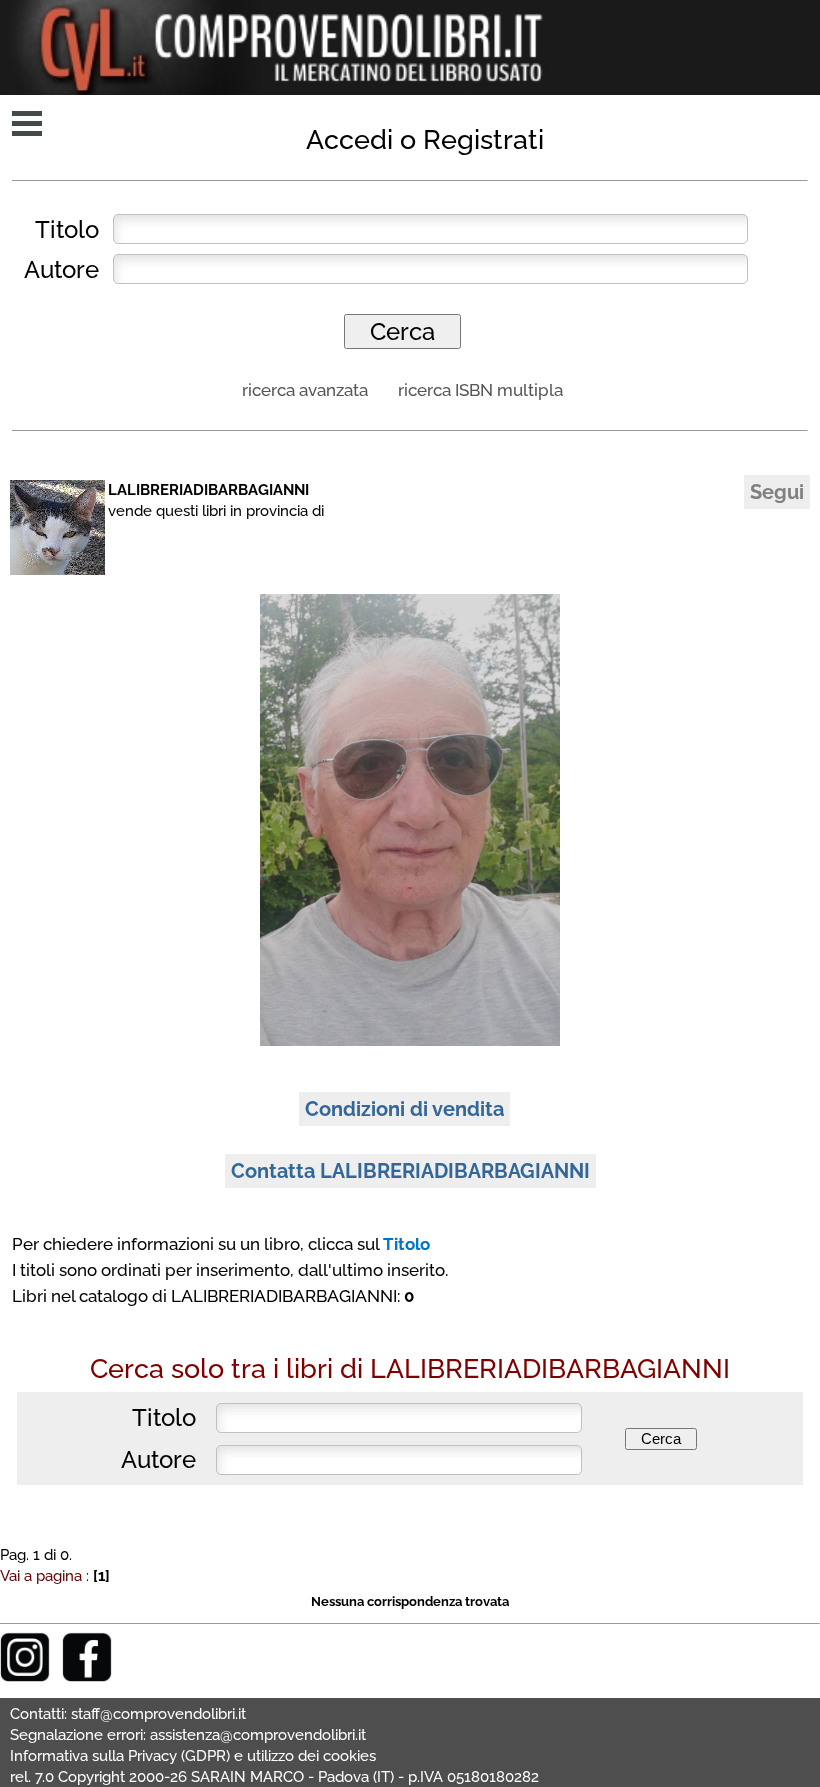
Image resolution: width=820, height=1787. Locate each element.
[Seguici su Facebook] (87, 1676)
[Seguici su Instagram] (25, 1676)
